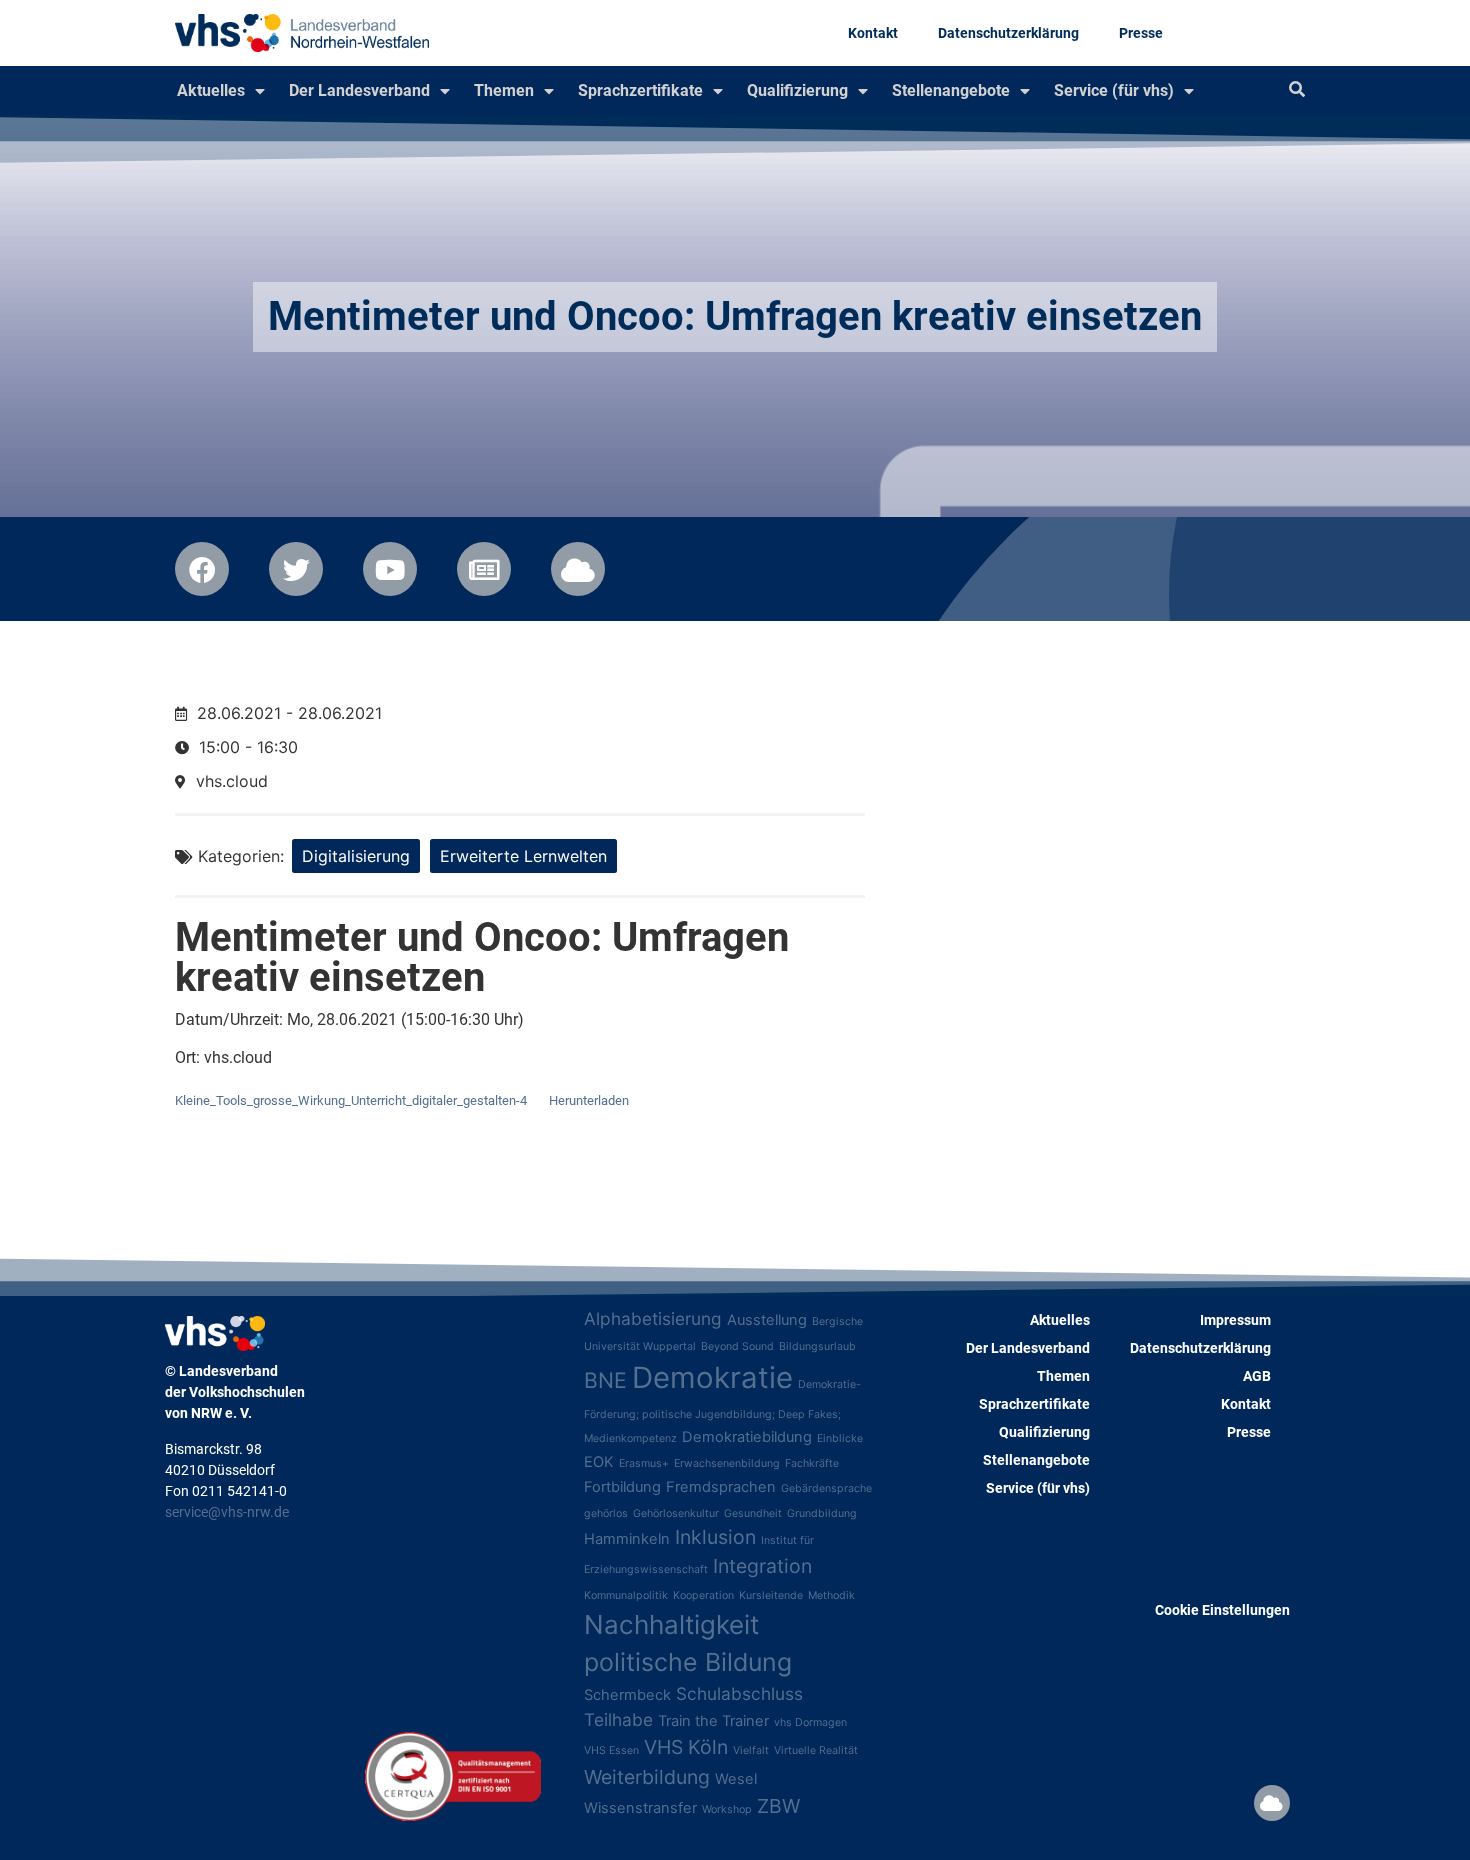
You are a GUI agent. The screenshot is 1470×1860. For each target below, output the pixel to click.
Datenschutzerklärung (1008, 33)
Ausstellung (767, 1320)
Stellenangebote (951, 90)
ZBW (778, 1806)
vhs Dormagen (810, 1722)
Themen (504, 90)
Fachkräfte (812, 1463)
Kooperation (703, 1595)
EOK (599, 1462)
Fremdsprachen (721, 1487)
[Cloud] (1272, 1803)
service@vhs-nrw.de (227, 1512)
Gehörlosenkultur (676, 1513)
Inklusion (715, 1537)
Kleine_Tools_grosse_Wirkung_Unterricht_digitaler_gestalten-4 (351, 1100)
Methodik (831, 1595)
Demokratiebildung (747, 1437)
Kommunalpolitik (626, 1595)
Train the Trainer (713, 1721)
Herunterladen (589, 1100)
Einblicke (840, 1438)
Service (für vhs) (1114, 90)
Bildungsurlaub (817, 1346)
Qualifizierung (797, 90)
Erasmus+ (644, 1463)
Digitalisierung (356, 856)
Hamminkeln (627, 1539)
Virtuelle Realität (816, 1750)
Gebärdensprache (826, 1488)
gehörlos (606, 1513)
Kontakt (873, 33)
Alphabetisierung (653, 1318)
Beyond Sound (737, 1346)
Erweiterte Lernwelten (523, 856)
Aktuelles (211, 90)
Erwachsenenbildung (727, 1463)
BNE (605, 1380)
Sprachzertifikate (640, 90)
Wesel (736, 1779)
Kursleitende (771, 1595)
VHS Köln (686, 1747)
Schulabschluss (739, 1693)
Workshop (727, 1809)
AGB (1257, 1376)
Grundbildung (822, 1513)
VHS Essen (611, 1750)
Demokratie (712, 1377)
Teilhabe (618, 1719)
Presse (1141, 33)
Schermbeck (627, 1695)
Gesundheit (753, 1513)
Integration (762, 1566)
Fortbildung (622, 1487)
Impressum (1235, 1320)
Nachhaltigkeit (671, 1624)
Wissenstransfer (640, 1808)
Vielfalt (751, 1750)
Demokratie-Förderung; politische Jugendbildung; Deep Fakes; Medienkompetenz (722, 1411)
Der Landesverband (359, 90)
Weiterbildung (647, 1777)
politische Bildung (688, 1662)
